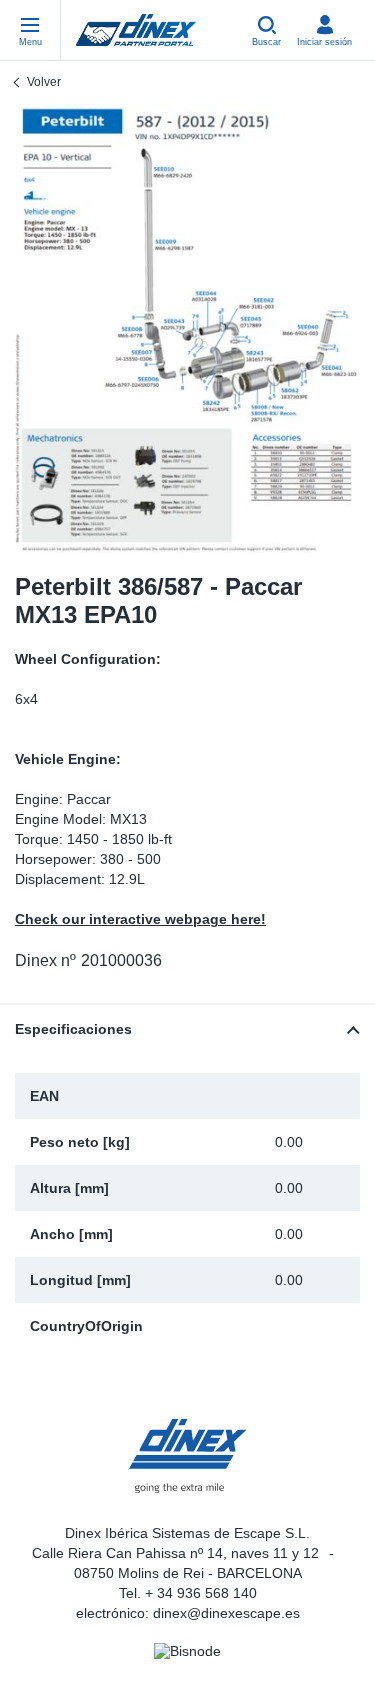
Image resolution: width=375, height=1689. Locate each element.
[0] (187, 328)
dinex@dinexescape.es (226, 1613)
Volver (44, 82)
